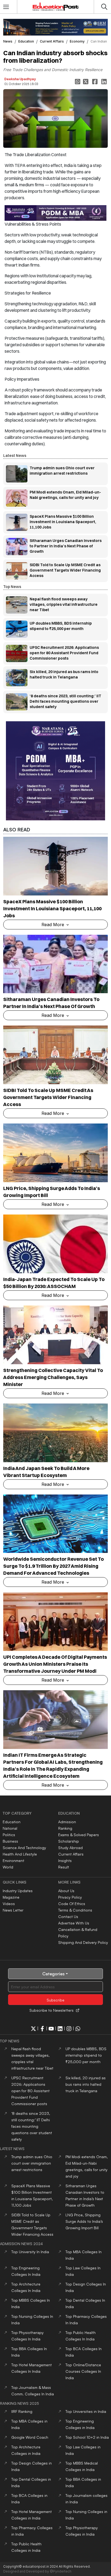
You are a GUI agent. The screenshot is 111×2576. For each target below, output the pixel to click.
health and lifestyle (20, 1854)
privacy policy (70, 1897)
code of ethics (72, 1904)
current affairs (52, 41)
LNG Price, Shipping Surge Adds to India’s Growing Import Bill (84, 2221)
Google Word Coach (30, 2437)
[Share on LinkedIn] (105, 82)
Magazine (11, 1897)
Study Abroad (70, 1848)
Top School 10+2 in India (87, 2437)
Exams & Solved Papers (79, 1835)
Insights (65, 1861)
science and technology (24, 1848)
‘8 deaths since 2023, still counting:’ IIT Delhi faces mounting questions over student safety (32, 2126)
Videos (9, 1904)
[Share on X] (86, 82)
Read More (53, 925)
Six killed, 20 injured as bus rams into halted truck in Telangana (86, 2084)
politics (9, 1835)
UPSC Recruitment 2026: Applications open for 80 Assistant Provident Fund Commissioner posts (30, 2091)
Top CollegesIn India (83, 2371)
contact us (68, 1917)
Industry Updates (18, 1891)
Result (64, 1867)
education (26, 41)
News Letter (13, 1910)
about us (66, 1891)
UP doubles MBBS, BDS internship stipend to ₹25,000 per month (86, 2055)
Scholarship (69, 1841)
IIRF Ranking (22, 2411)
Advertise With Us (74, 1923)
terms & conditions (75, 1910)
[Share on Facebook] (95, 82)
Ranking (65, 1828)
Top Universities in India (86, 2411)
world (8, 1867)
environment (13, 1861)
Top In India (30, 2252)
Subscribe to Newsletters (51, 2010)
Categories (53, 1974)
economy (77, 41)
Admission (67, 1822)
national (10, 1828)
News (8, 41)
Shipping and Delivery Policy (83, 1942)
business (10, 1841)
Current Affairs (71, 1854)
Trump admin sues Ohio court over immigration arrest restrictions (32, 2163)
